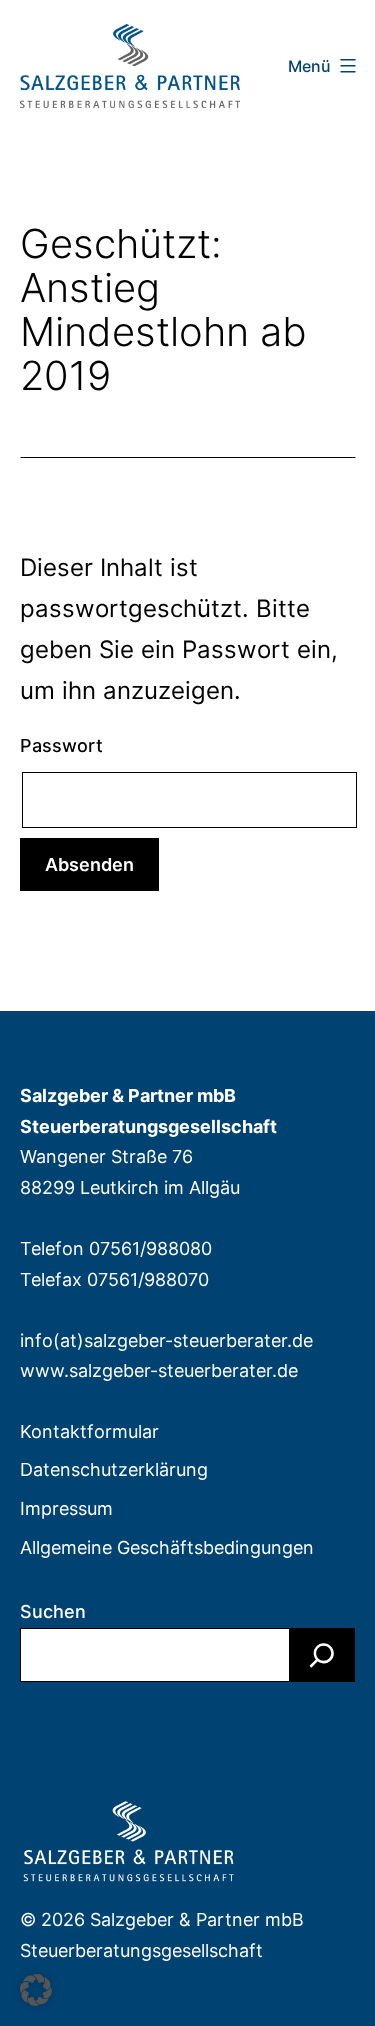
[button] (36, 1990)
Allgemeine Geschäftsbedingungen (167, 1547)
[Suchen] (322, 1655)
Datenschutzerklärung (114, 1469)
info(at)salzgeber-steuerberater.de (166, 1340)
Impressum (66, 1508)
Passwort (61, 745)
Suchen (53, 1611)
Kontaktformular (89, 1431)
